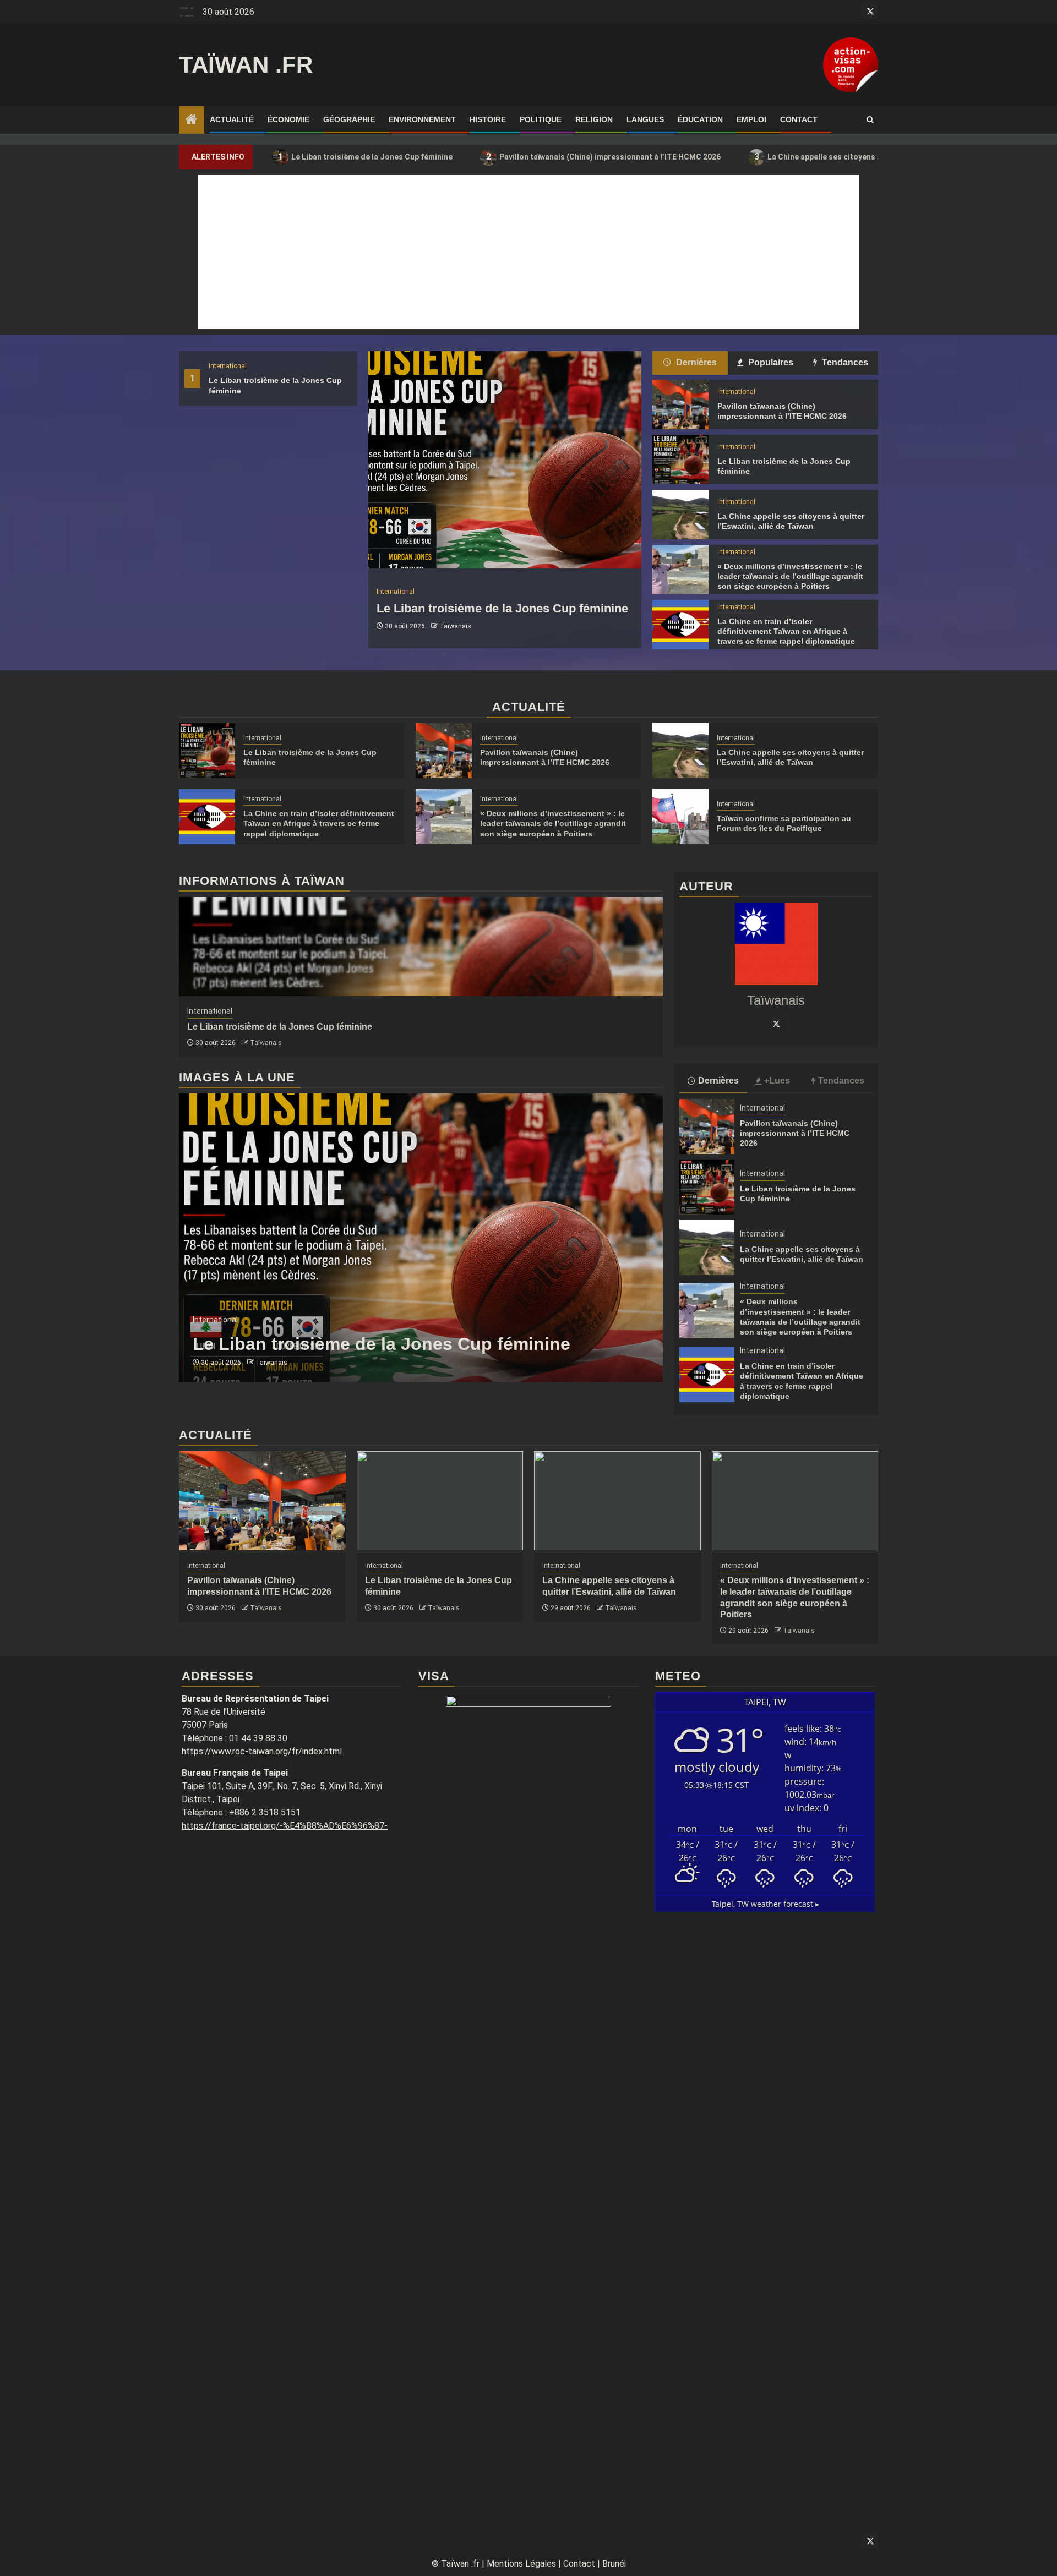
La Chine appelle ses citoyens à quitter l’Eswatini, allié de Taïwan (879, 157)
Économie (288, 119)
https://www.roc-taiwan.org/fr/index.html (262, 1751)
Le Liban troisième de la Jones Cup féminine (366, 157)
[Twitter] (776, 1024)
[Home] (192, 121)
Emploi (751, 119)
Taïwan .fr (246, 65)
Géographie (349, 119)
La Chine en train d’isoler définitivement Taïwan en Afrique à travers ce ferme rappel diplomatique (786, 631)
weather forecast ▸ (765, 1904)
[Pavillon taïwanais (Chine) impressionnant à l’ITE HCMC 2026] (680, 404)
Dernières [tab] (695, 362)
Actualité (232, 119)
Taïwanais (455, 626)
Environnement (422, 119)
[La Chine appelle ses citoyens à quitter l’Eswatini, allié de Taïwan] (680, 515)
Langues (645, 119)
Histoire (488, 119)
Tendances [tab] (844, 362)
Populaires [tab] (770, 362)
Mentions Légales (521, 2564)
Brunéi (614, 2564)
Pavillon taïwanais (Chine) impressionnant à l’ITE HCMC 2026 (604, 157)
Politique (541, 119)
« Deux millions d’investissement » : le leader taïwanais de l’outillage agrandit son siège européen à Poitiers (790, 576)
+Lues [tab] (777, 1081)
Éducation (700, 119)
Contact (799, 119)
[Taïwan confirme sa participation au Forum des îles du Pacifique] (680, 817)
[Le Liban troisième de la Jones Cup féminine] (505, 460)
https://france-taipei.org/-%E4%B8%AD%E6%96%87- (285, 1826)
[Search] (870, 120)
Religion (594, 119)
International (228, 366)
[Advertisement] (528, 252)
